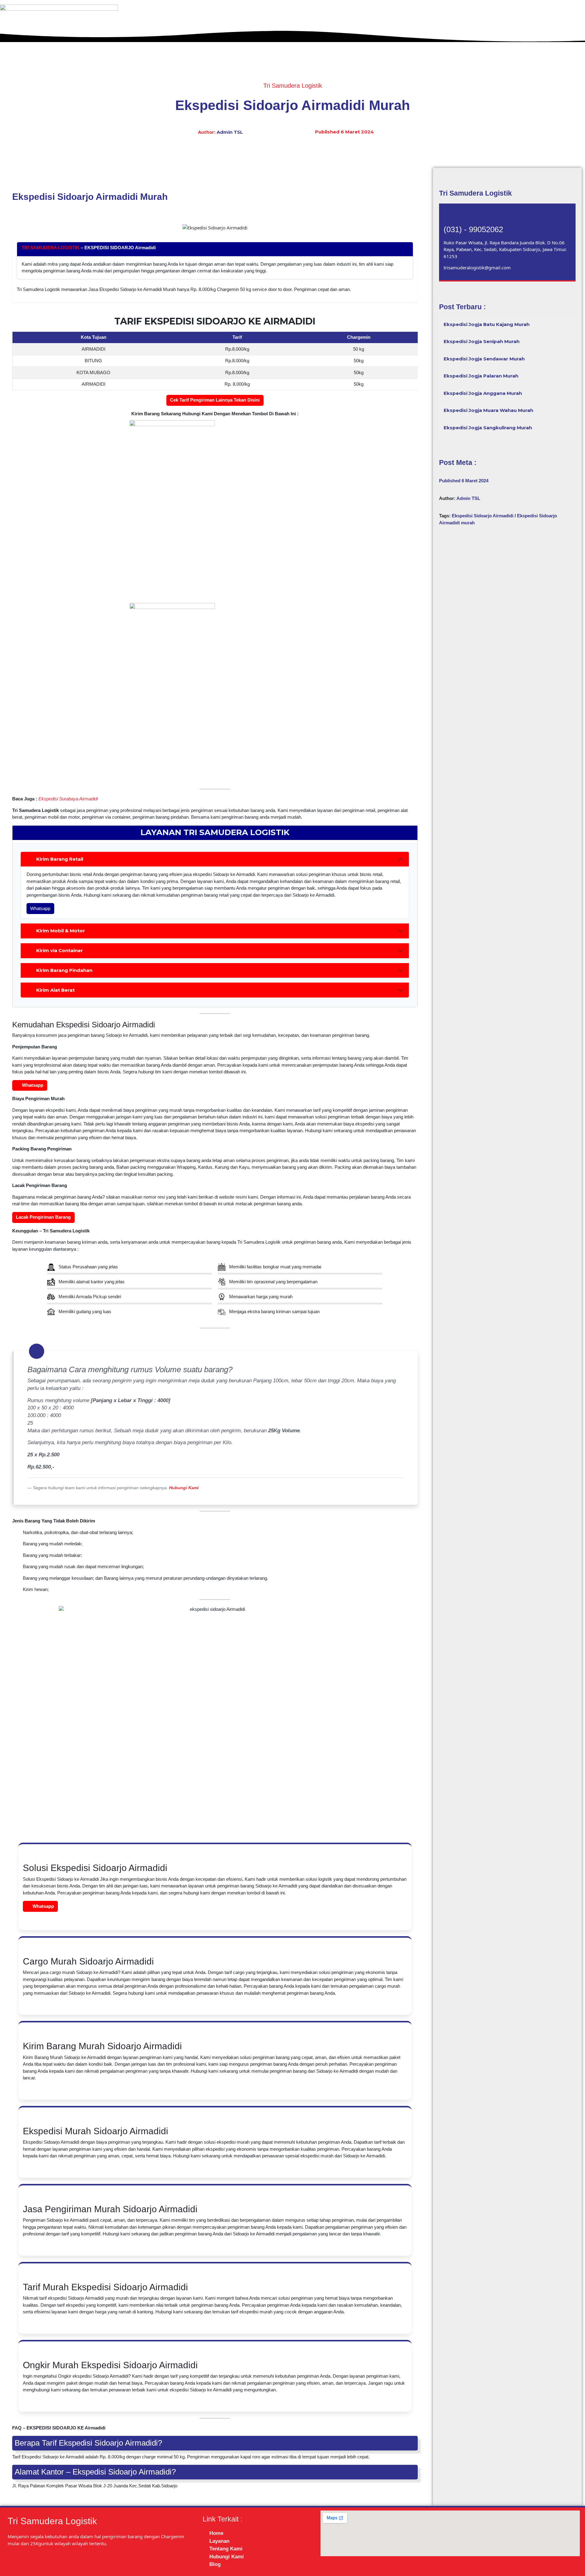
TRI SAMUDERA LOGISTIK (51, 248)
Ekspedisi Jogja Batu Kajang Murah (487, 324)
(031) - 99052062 (473, 229)
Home (390, 32)
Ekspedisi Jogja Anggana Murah (483, 393)
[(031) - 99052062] (451, 216)
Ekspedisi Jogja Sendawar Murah (484, 359)
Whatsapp (40, 908)
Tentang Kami (481, 32)
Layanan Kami (429, 32)
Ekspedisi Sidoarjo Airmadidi (483, 516)
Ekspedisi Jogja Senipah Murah (482, 341)
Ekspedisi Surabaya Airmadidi (68, 799)
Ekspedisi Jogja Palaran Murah (481, 376)
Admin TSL (230, 132)
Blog (570, 32)
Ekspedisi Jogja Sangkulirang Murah (488, 428)
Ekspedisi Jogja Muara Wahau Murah (488, 410)
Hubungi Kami (533, 32)
